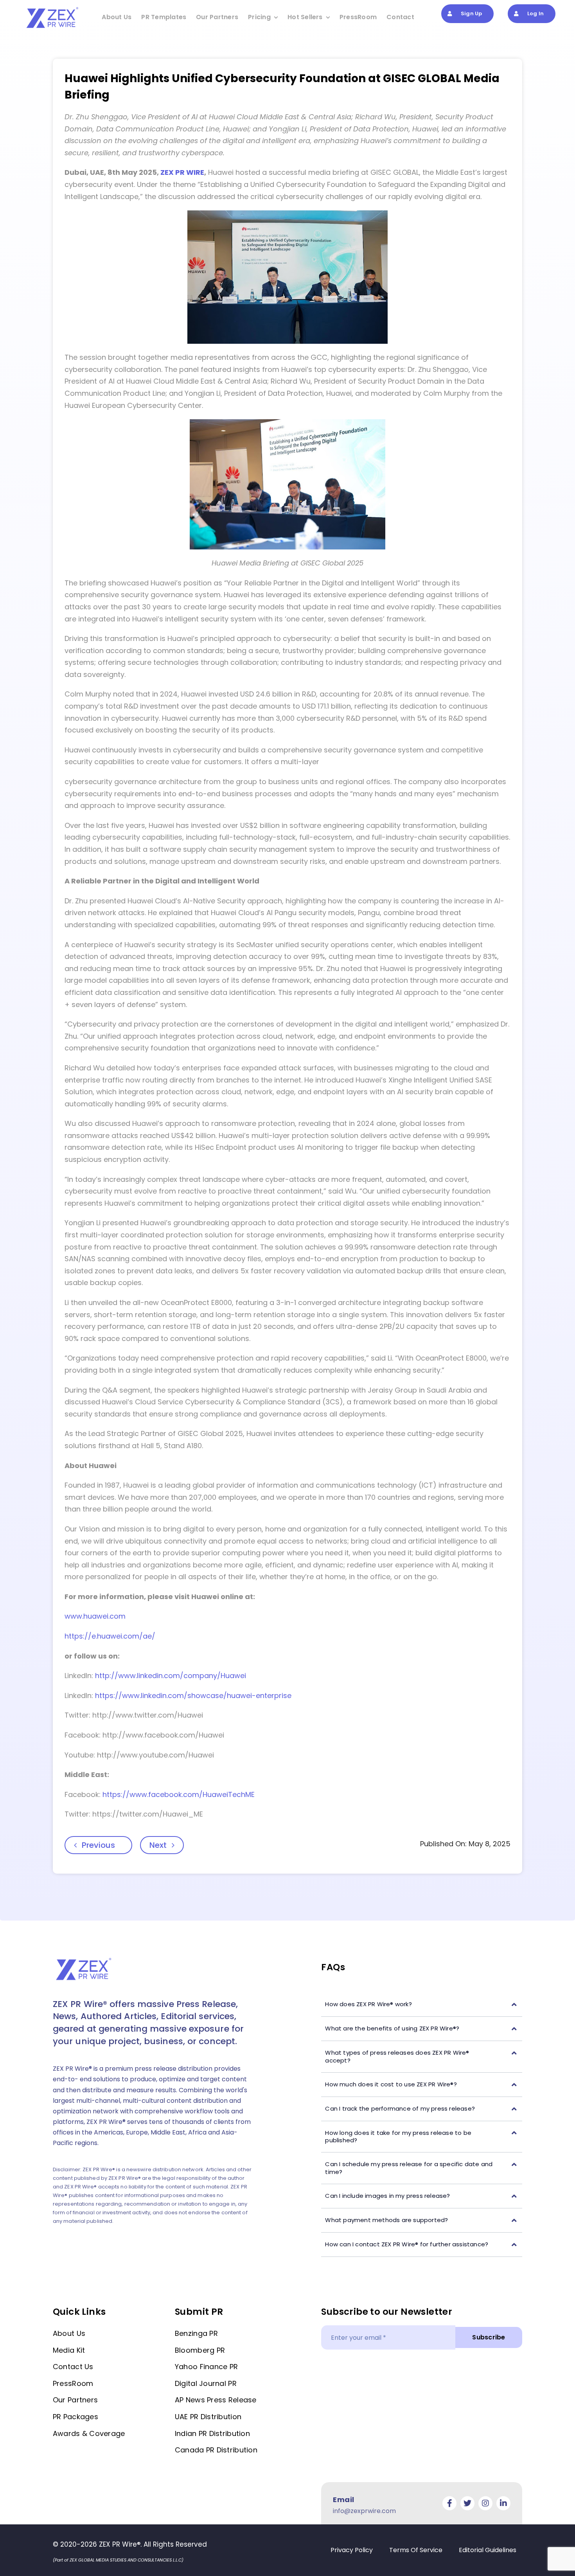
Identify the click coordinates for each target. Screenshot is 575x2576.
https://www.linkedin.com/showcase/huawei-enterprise (193, 1695)
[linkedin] (503, 2503)
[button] (422, 2004)
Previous (98, 1845)
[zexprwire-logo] (53, 8)
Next (158, 1845)
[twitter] (467, 2503)
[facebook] (449, 2503)
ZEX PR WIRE (182, 172)
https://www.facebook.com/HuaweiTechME (179, 1794)
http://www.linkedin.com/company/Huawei (171, 1676)
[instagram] (485, 2503)
